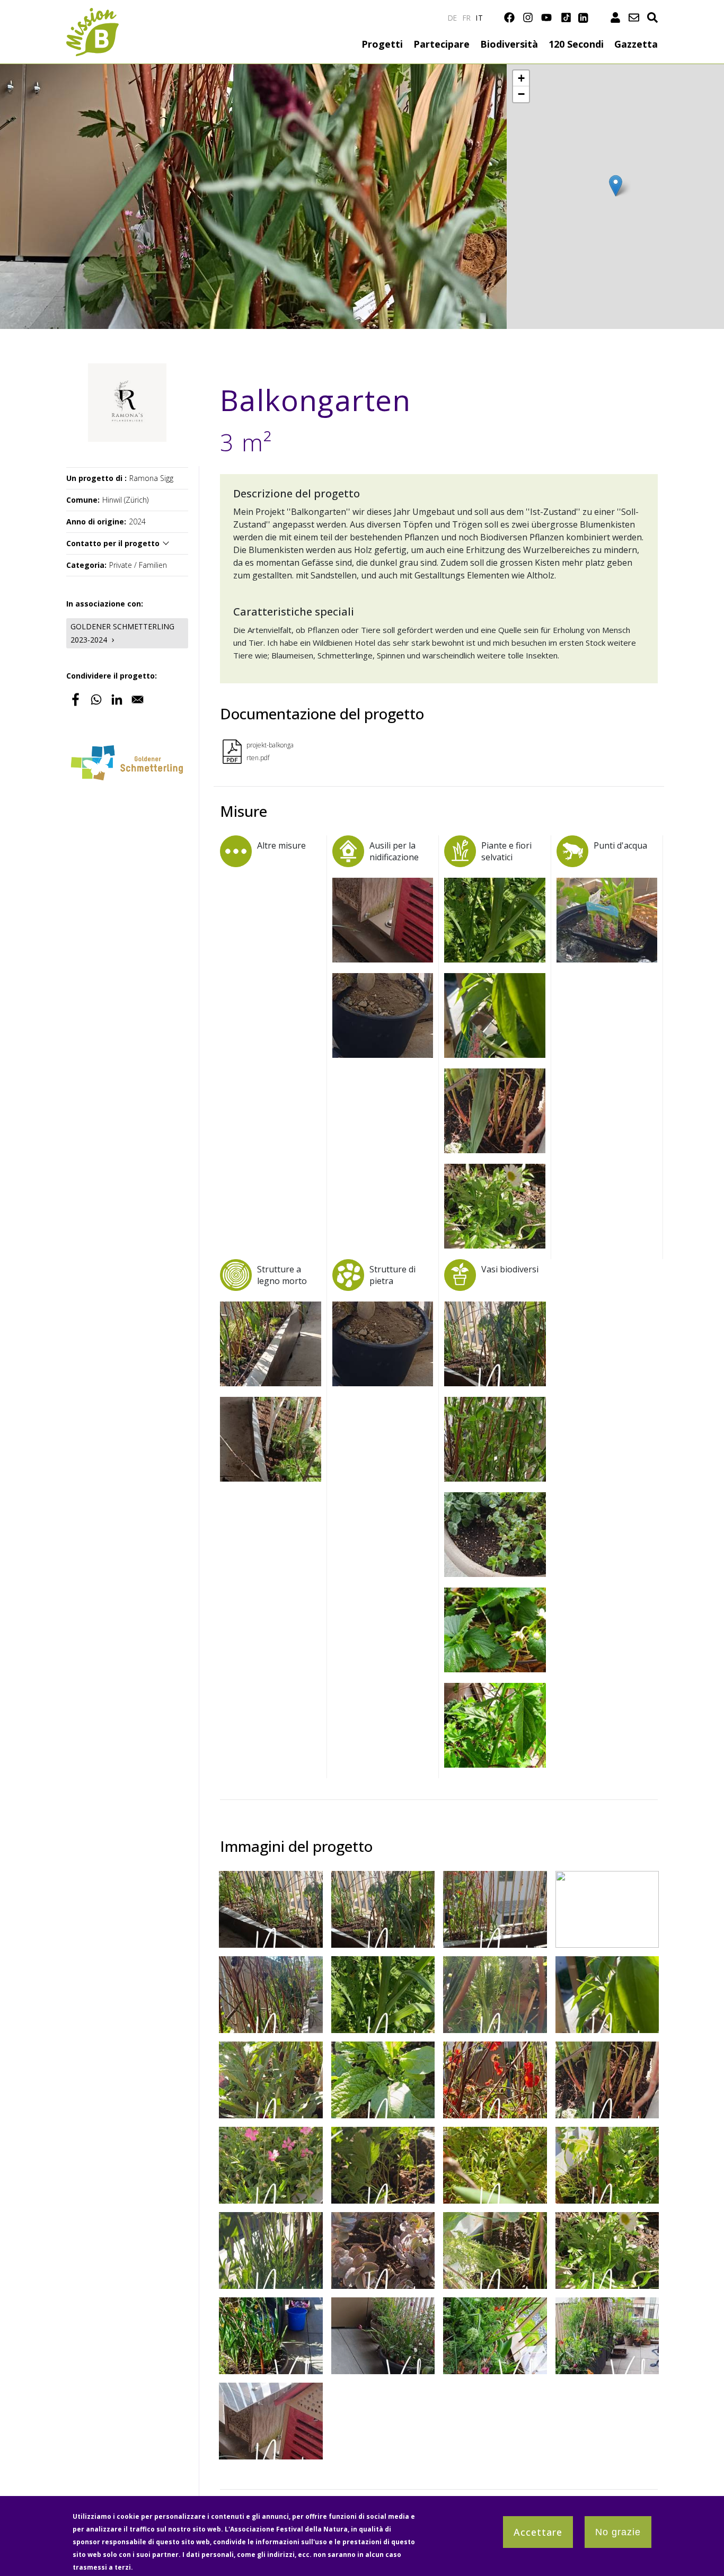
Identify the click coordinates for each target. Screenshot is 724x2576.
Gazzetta (636, 44)
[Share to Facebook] (76, 699)
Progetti (382, 44)
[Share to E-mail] (138, 699)
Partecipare (442, 44)
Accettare (538, 2532)
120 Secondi (576, 44)
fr (467, 18)
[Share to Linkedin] (117, 699)
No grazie (618, 2532)
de (453, 18)
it (479, 18)
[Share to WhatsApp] (96, 699)
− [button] (521, 94)
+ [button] (521, 78)
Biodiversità (509, 44)
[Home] (92, 14)
